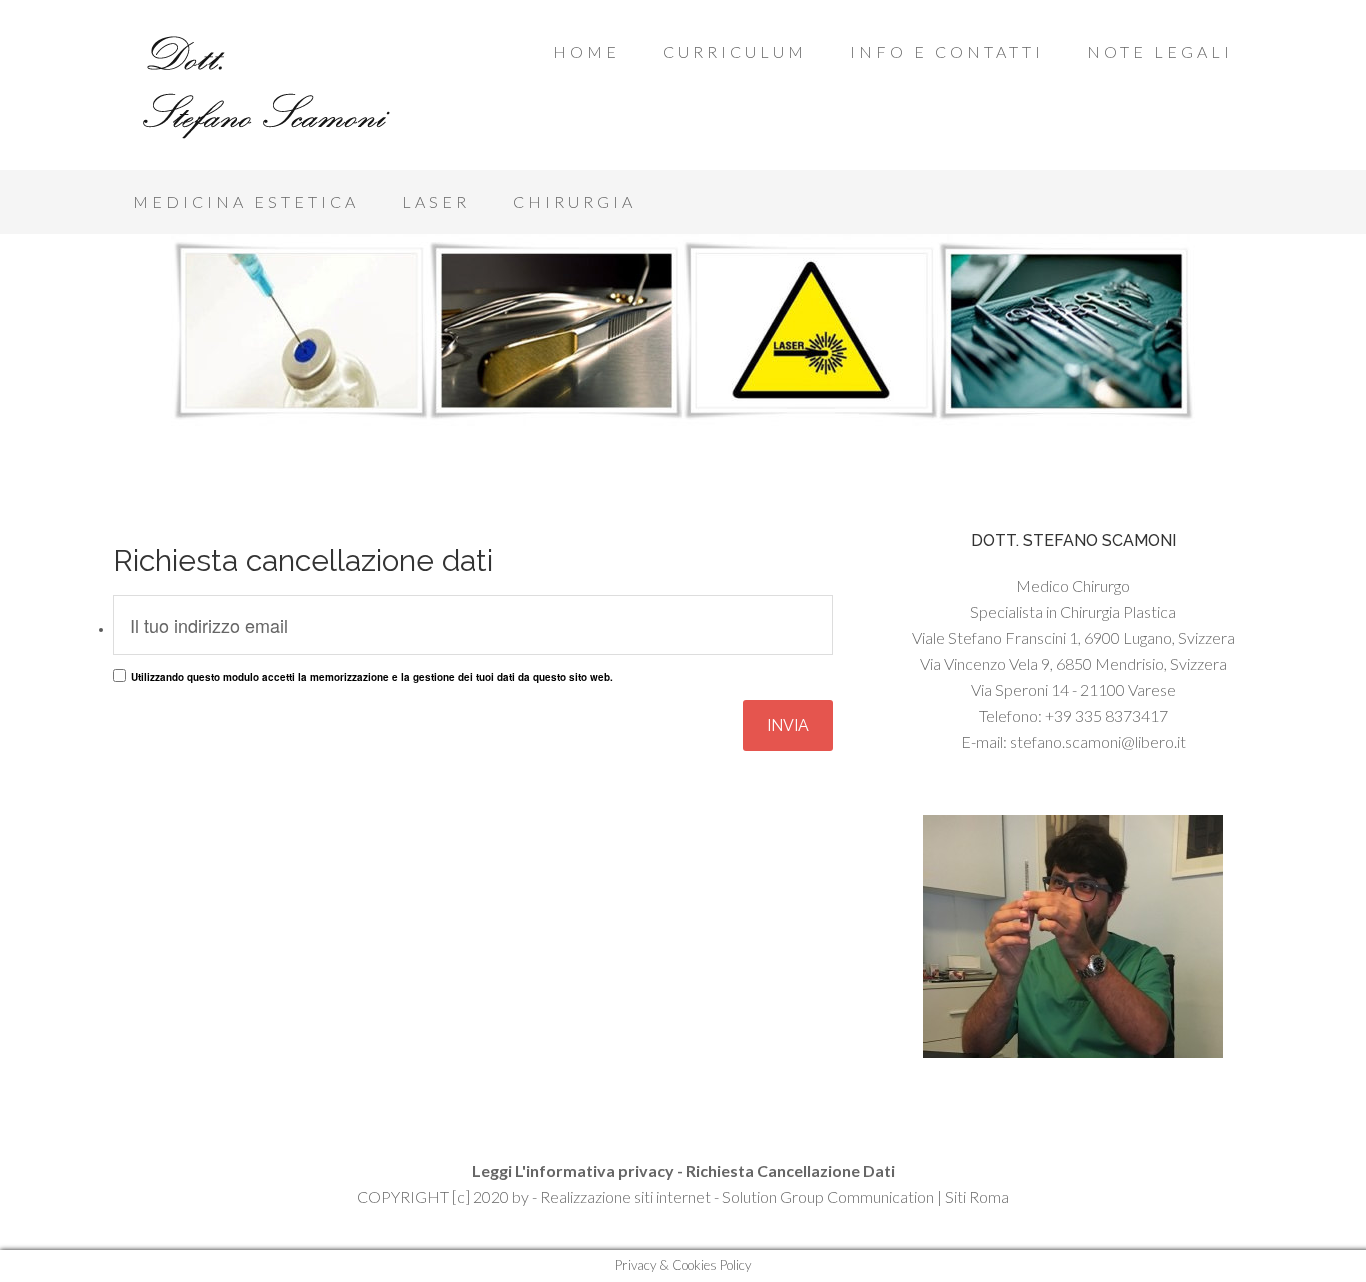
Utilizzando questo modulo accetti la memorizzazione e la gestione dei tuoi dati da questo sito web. (372, 677)
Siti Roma (977, 1196)
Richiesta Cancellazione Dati (790, 1170)
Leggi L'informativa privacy (573, 1170)
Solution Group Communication (828, 1196)
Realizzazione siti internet (625, 1196)
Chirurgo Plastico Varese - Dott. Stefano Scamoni (273, 90)
